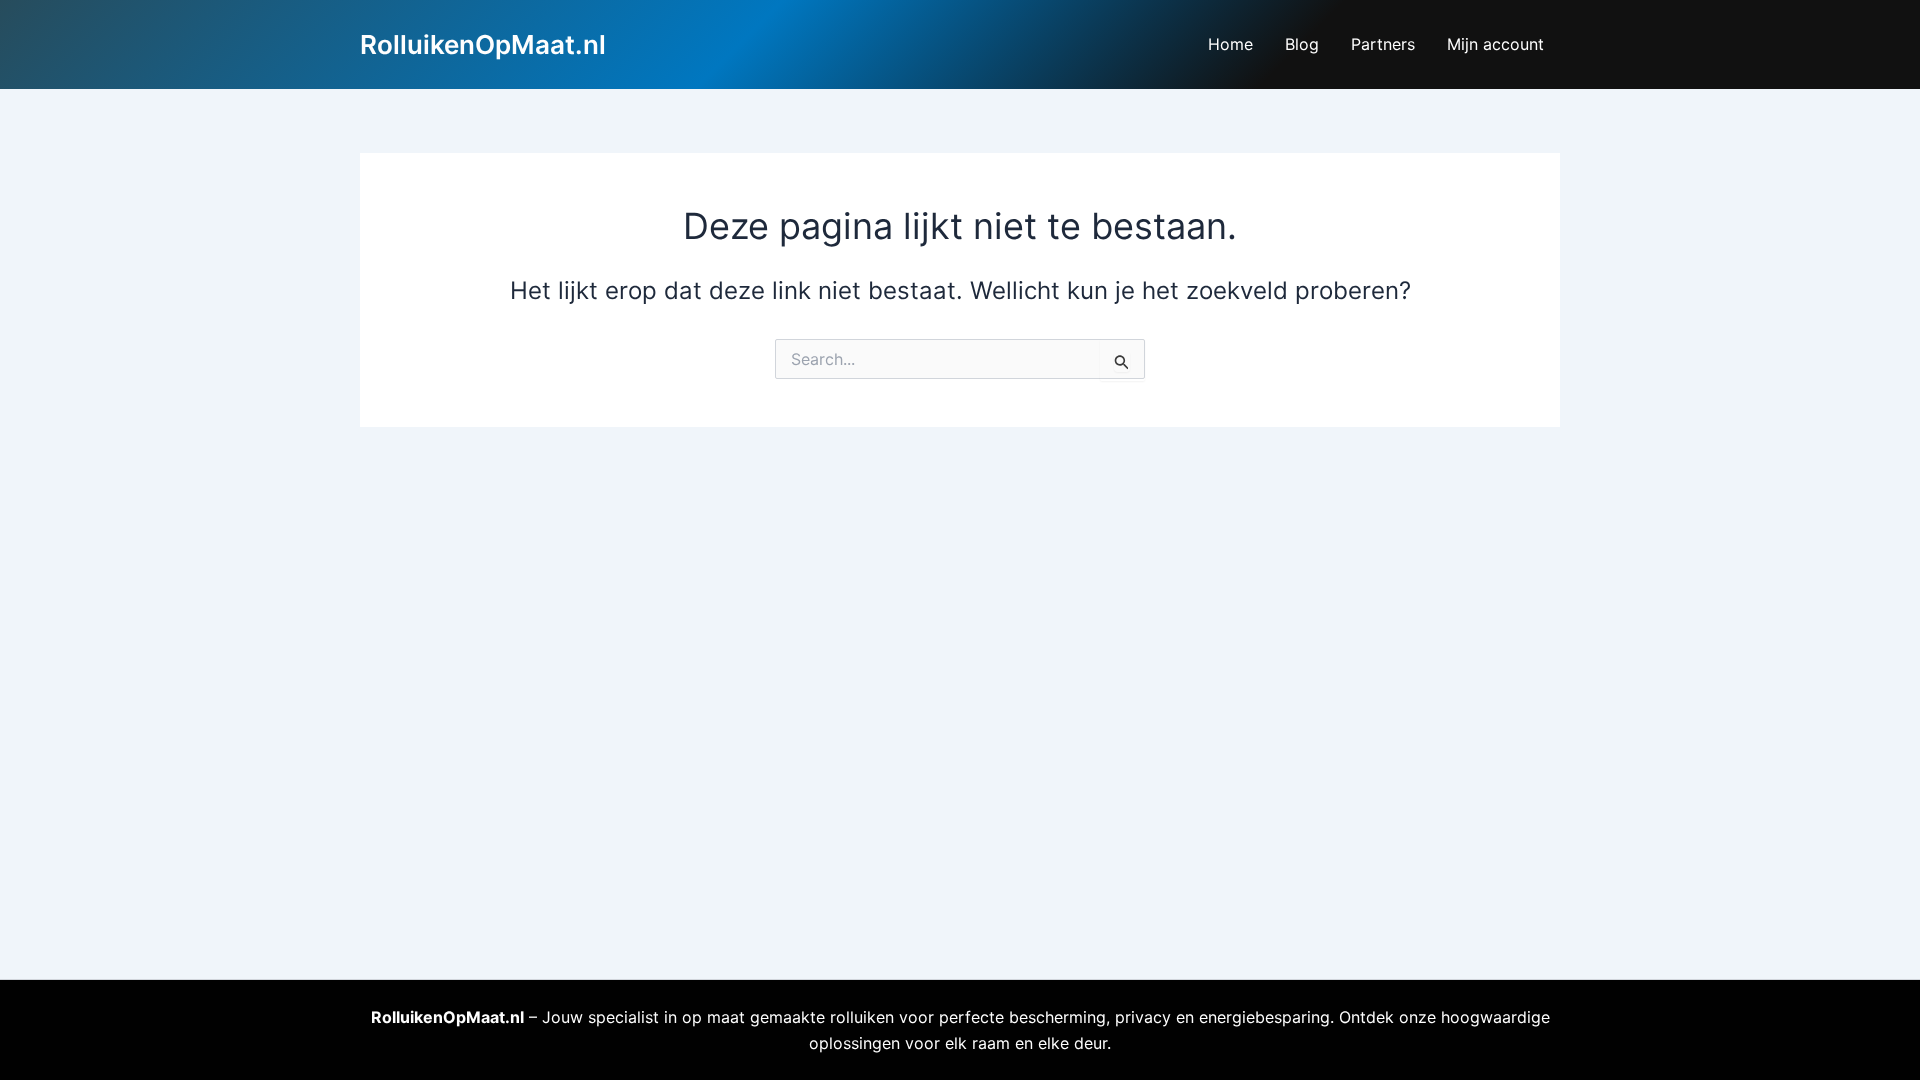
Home (1230, 44)
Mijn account (1495, 44)
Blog (1302, 44)
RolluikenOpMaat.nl (483, 44)
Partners (1383, 44)
